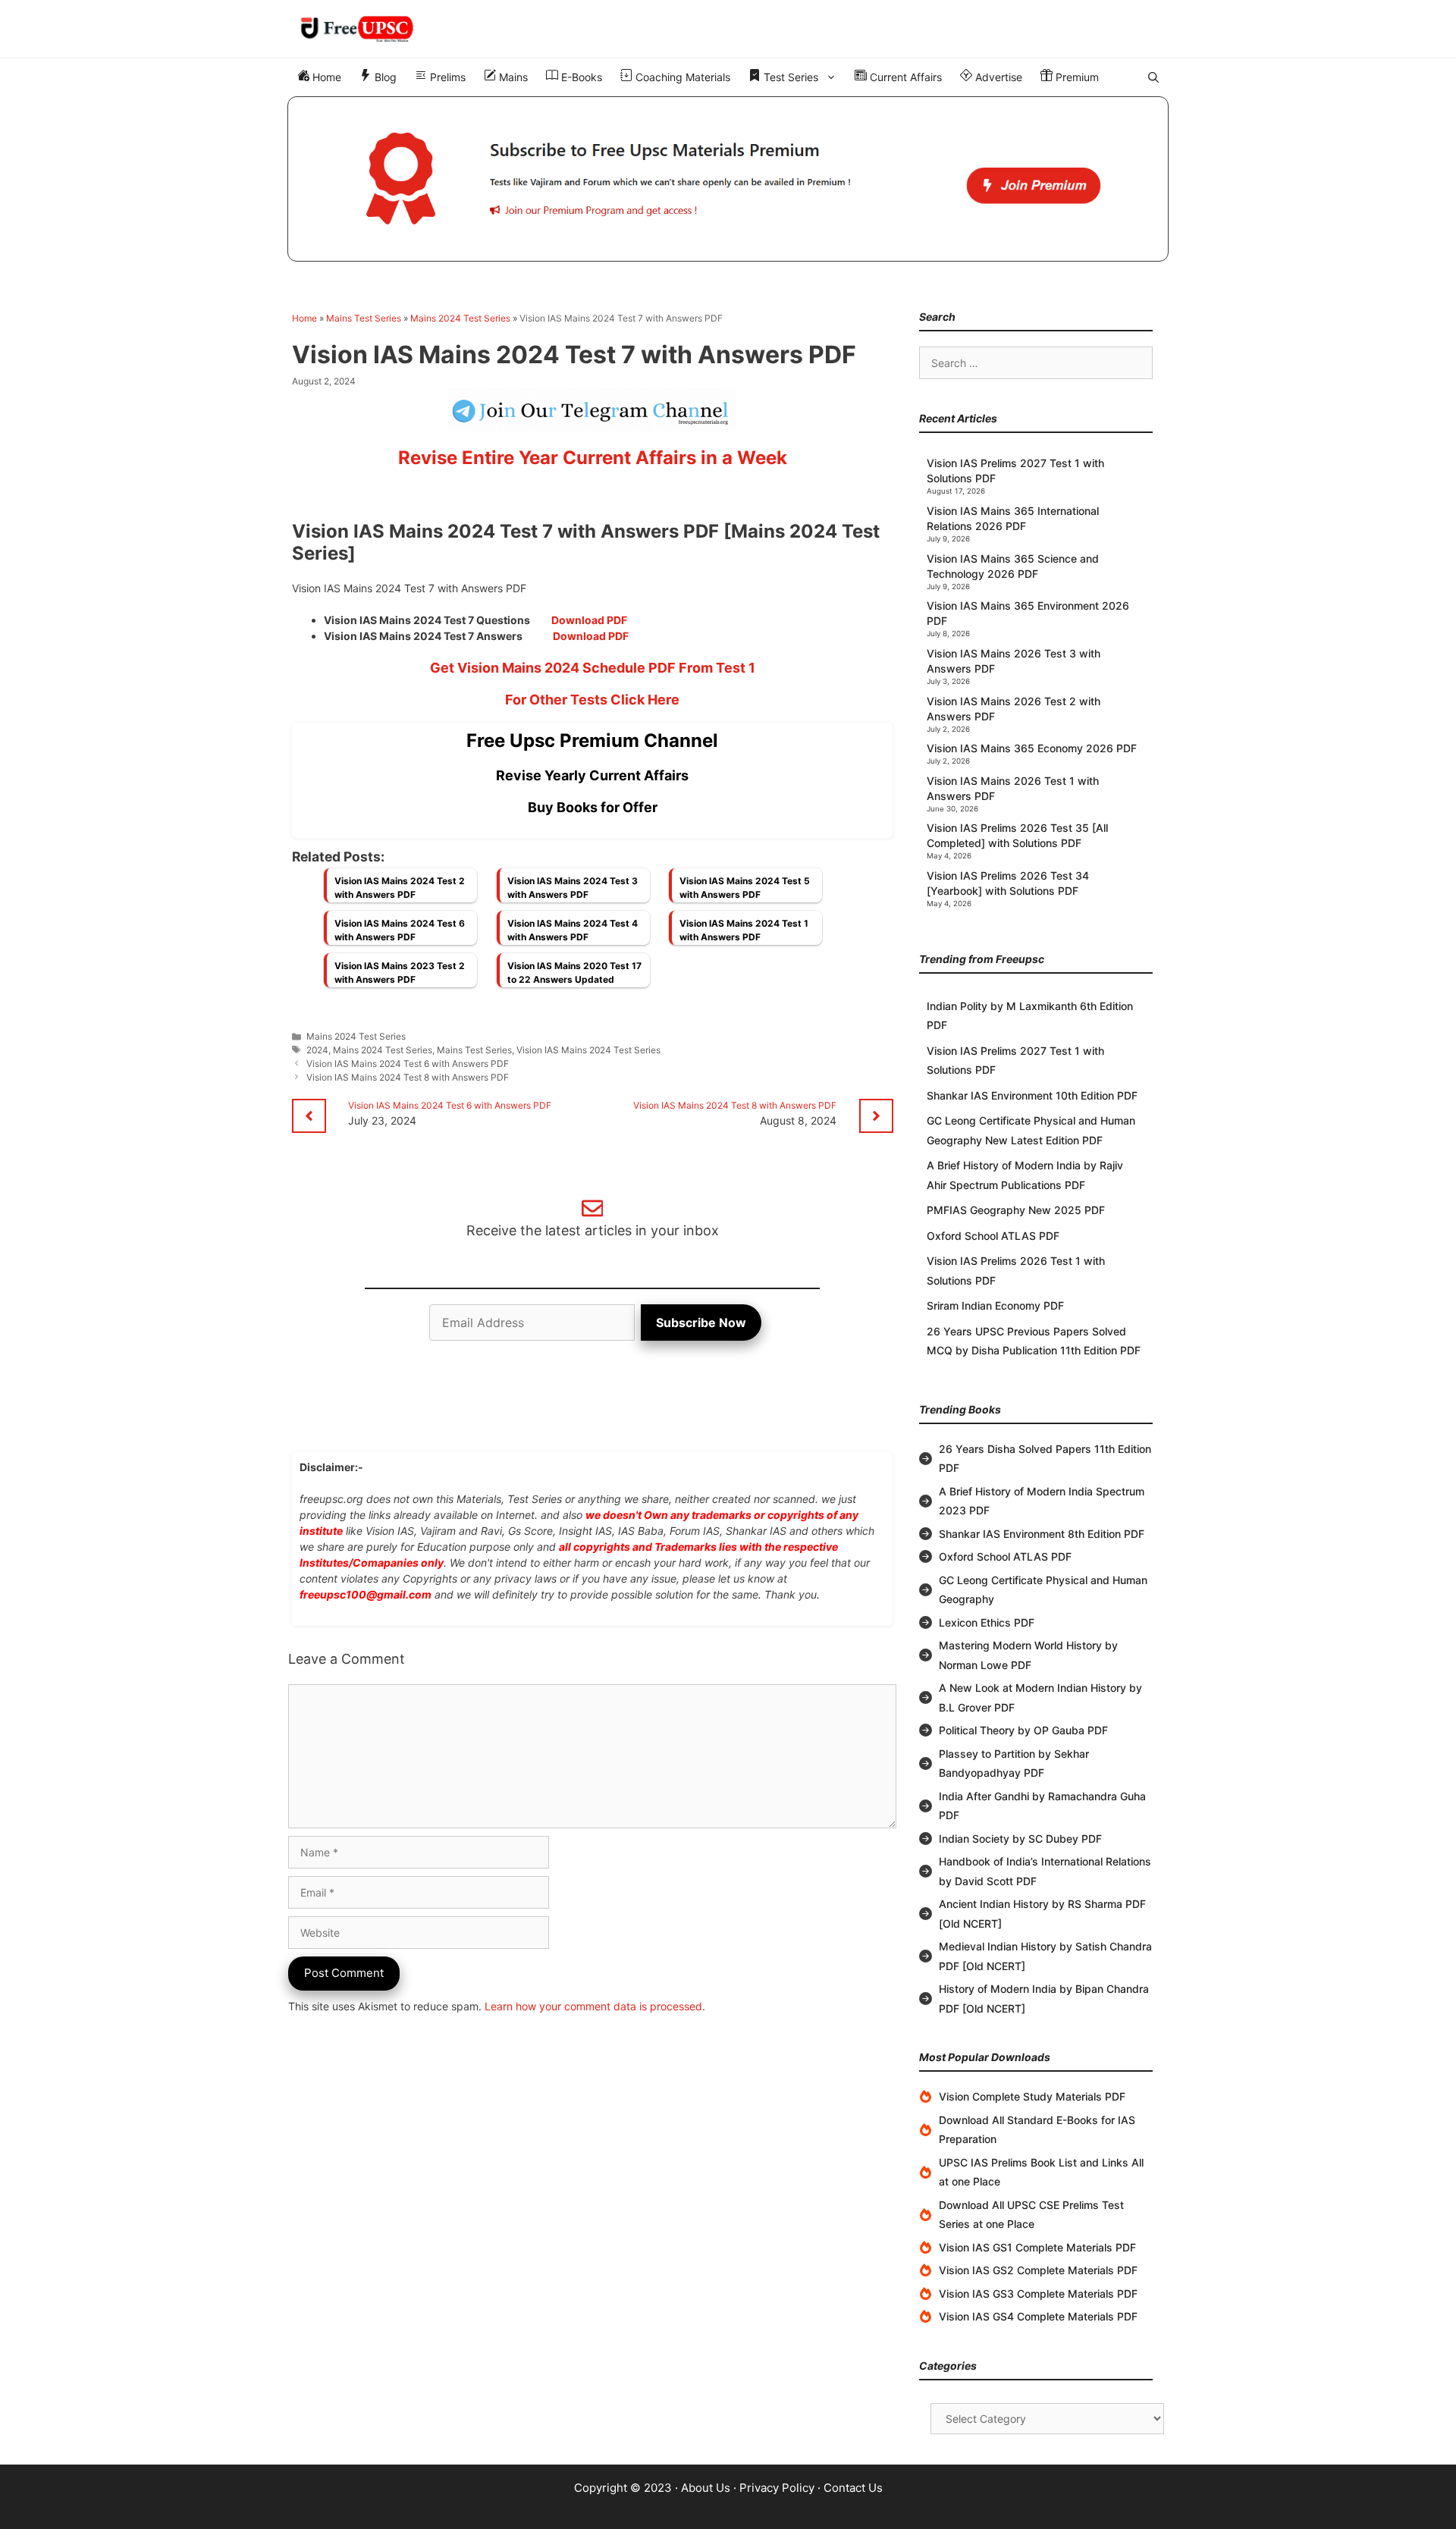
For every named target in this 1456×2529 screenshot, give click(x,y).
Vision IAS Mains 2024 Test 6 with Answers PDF (400, 930)
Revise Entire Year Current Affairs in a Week (593, 458)
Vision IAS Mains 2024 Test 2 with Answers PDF (400, 888)
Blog (384, 77)
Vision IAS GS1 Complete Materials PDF (1037, 2247)
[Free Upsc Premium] (728, 179)
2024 (317, 1050)
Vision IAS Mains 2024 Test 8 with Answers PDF (408, 1077)
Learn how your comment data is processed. (595, 2006)
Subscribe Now (701, 1323)
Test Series (789, 77)
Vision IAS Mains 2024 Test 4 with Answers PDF (573, 930)
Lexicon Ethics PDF (987, 1622)
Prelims (446, 77)
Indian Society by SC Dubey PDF (1020, 1839)
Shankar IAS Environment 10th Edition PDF (1032, 1095)
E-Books (580, 77)
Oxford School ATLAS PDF (993, 1236)
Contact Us (853, 2488)
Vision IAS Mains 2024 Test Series (588, 1050)
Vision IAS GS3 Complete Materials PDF (1038, 2294)
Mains (512, 77)
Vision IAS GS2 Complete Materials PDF (1038, 2270)
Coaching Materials (681, 77)
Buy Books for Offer (593, 807)
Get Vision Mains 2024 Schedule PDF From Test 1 (593, 668)
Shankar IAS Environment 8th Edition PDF (1042, 1534)
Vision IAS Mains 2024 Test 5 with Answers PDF (745, 888)
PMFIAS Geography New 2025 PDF (1016, 1210)
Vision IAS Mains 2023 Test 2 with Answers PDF (400, 973)
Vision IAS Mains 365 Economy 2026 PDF (1032, 748)
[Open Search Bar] (1153, 77)
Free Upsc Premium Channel (592, 741)
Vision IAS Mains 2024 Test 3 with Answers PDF (573, 888)
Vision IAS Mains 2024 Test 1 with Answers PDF (744, 930)
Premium (1076, 77)
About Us (706, 2488)
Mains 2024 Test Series (460, 318)
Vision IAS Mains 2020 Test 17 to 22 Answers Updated (574, 973)
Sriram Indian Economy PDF (995, 1305)
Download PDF (589, 620)
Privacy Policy (777, 2488)
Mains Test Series (364, 318)
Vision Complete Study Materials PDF (1032, 2096)
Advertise (997, 77)
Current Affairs (904, 77)
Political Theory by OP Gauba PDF (1023, 1730)
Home (325, 77)
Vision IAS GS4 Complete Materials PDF (1038, 2316)
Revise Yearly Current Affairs (592, 775)
